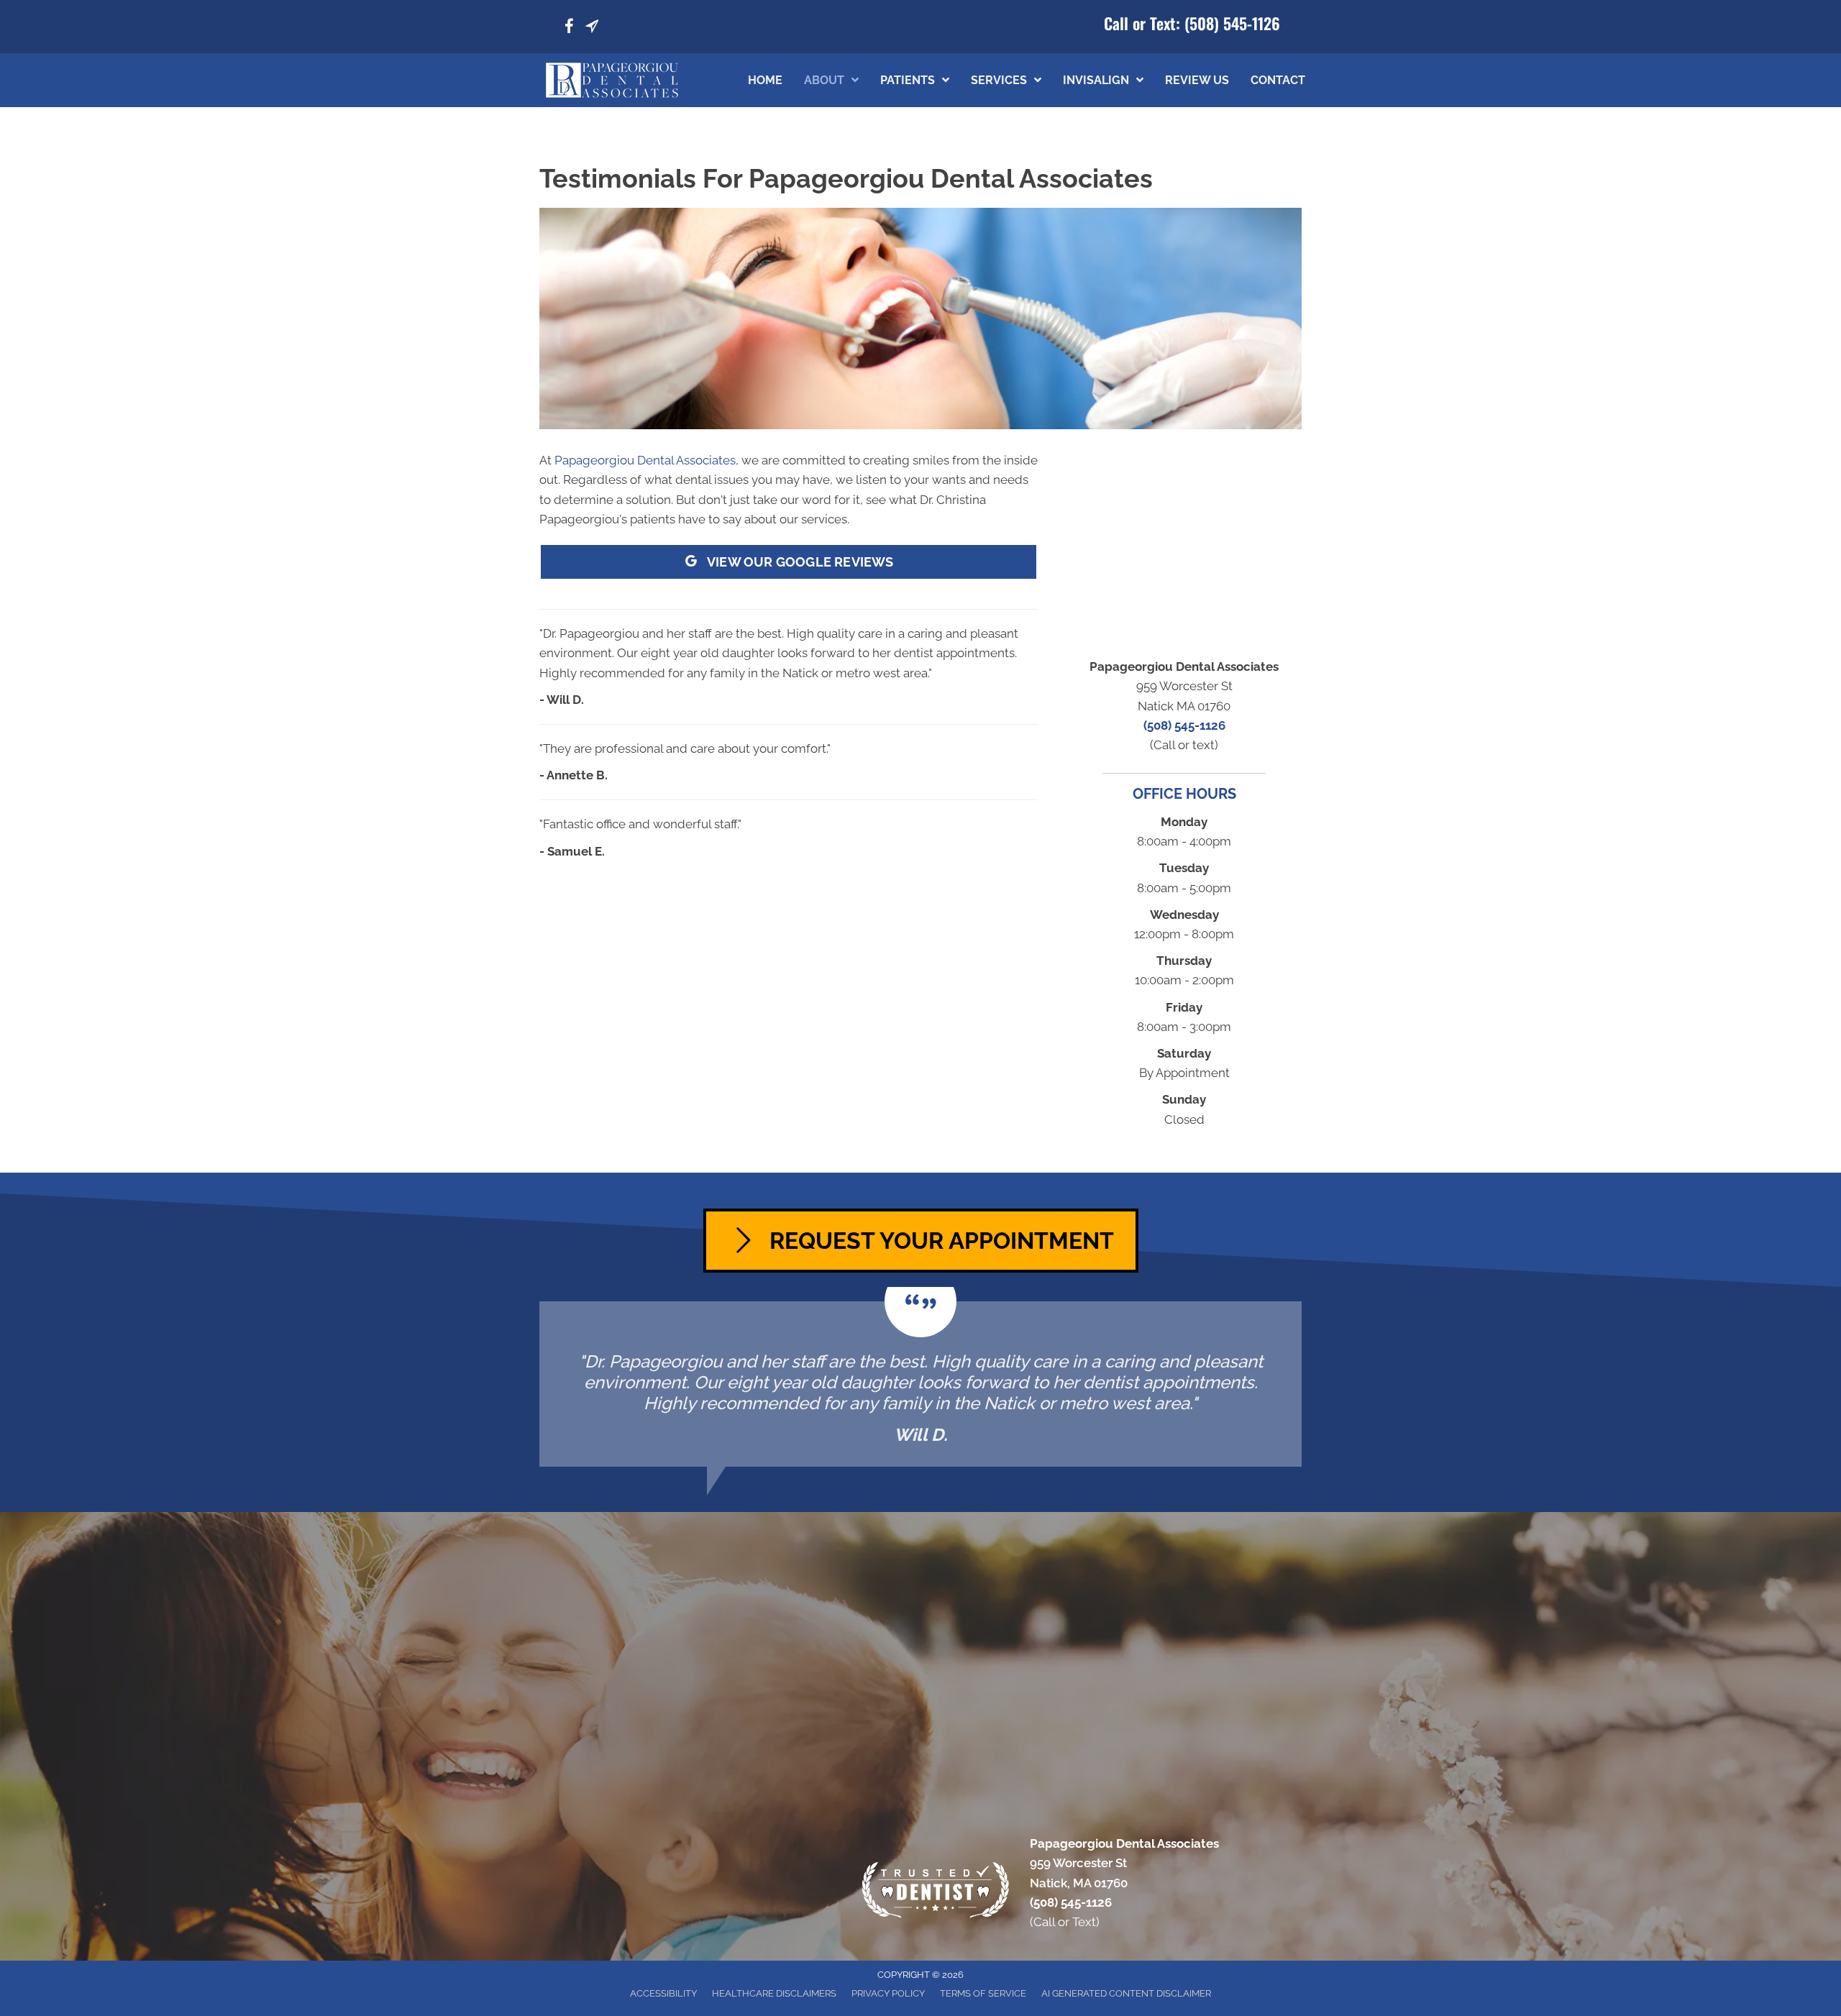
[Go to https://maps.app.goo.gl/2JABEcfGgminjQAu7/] (592, 28)
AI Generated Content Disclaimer (1126, 1993)
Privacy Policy (888, 1993)
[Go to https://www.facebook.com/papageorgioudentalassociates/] (569, 28)
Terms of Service (983, 1993)
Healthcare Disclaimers (774, 1993)
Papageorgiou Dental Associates (645, 460)
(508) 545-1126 (1232, 23)
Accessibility (663, 1993)
